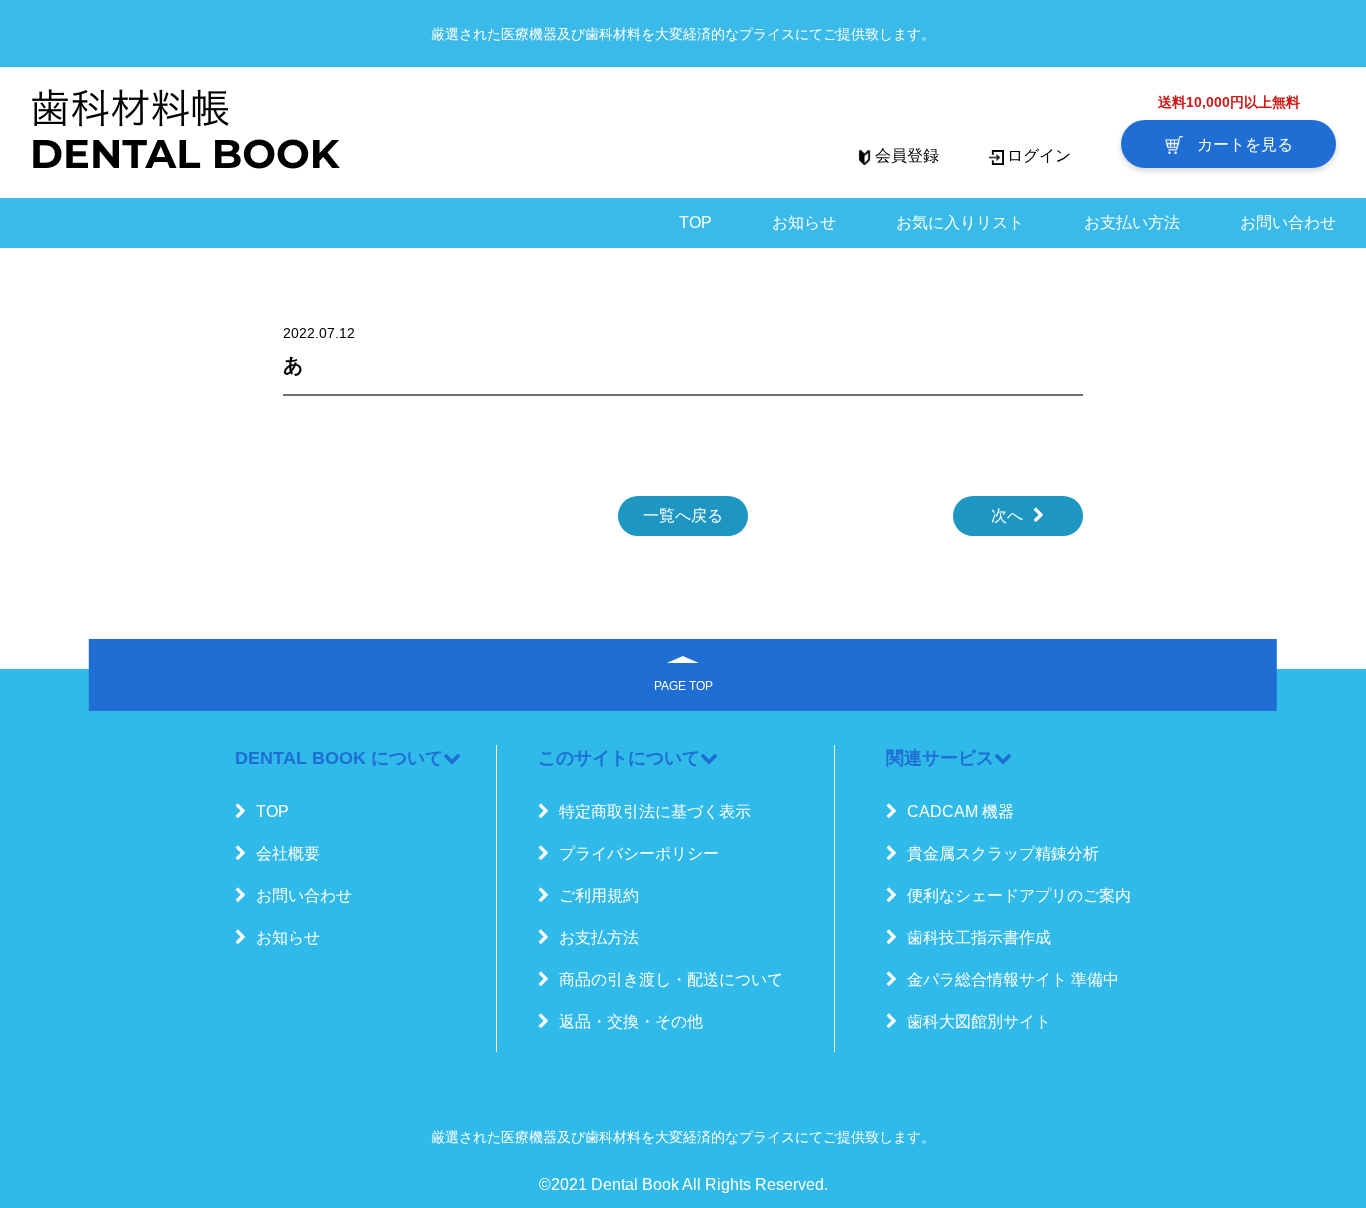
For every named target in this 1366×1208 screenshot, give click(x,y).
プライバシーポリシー (639, 853)
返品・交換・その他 (631, 1021)
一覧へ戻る (683, 515)
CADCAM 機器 (960, 811)
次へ (1007, 515)
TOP (695, 222)
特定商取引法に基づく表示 (655, 811)
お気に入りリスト (960, 222)
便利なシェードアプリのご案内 (1019, 895)
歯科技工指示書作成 (979, 937)
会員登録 (907, 155)
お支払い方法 (1132, 222)
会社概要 (288, 853)
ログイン (1039, 155)
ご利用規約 (599, 895)
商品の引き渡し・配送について (671, 979)
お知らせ (804, 222)
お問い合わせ (1288, 222)
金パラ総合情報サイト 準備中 (1013, 979)
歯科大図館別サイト (979, 1021)
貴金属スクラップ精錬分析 (1003, 853)
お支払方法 (599, 937)
